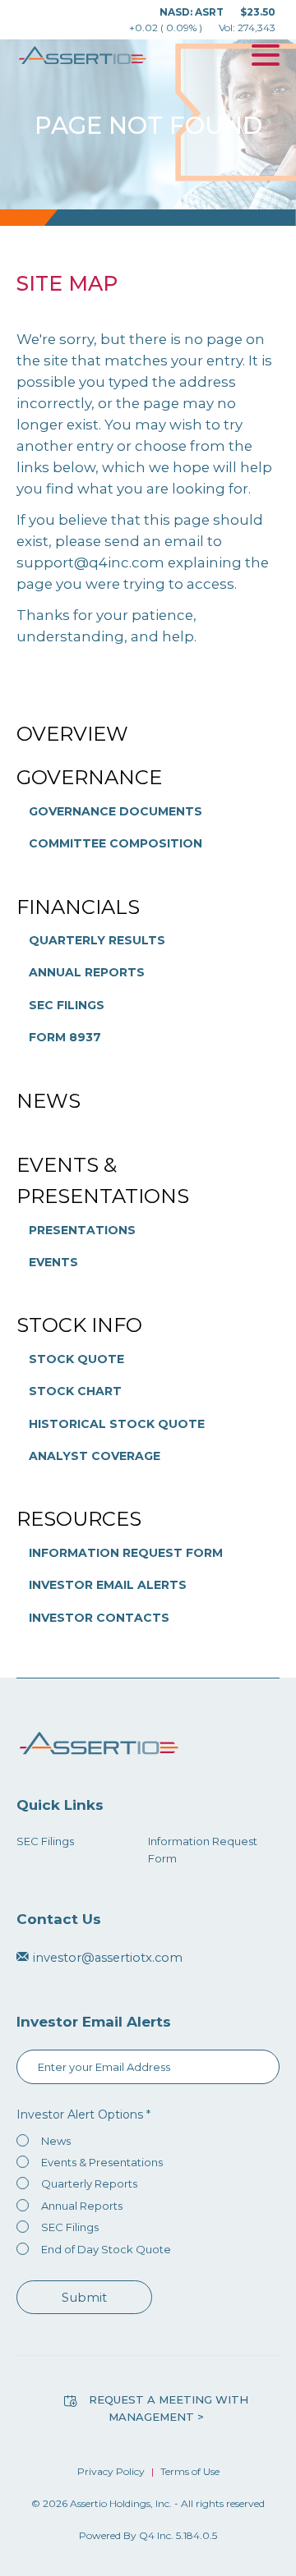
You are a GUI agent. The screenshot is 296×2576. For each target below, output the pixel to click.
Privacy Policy (111, 2471)
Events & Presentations (103, 1180)
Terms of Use (190, 2471)
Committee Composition (116, 843)
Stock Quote (76, 1359)
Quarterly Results (97, 940)
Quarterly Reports (89, 2183)
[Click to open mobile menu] (266, 57)
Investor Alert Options (80, 2115)
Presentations (82, 1230)
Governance (89, 777)
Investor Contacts (99, 1618)
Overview (72, 734)
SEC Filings (67, 1005)
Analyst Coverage (95, 1456)
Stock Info (79, 1325)
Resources (79, 1519)
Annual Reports (87, 972)
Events (53, 1262)
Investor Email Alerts (108, 1585)
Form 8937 (65, 1037)
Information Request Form (126, 1553)
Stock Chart (75, 1391)
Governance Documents (116, 811)
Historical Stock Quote (117, 1424)
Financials (78, 907)
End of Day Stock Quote (106, 2249)
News (49, 1101)
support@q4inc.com (90, 562)
